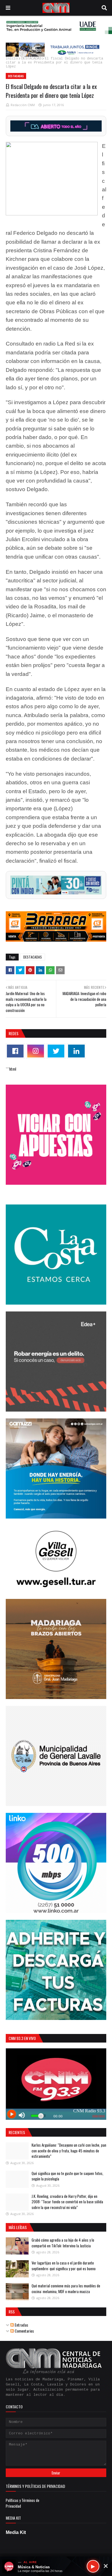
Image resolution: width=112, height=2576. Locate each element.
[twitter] (56, 1051)
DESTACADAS (31, 59)
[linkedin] (76, 1051)
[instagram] (36, 1051)
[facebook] (15, 1051)
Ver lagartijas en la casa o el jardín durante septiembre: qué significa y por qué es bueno (64, 2266)
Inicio (12, 59)
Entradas (21, 2325)
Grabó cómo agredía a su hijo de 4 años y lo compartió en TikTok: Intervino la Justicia (63, 2243)
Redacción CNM (23, 105)
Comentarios (24, 2331)
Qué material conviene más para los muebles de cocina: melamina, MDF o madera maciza (66, 2289)
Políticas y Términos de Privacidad (23, 2503)
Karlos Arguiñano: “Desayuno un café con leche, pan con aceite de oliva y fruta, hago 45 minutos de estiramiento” (69, 2151)
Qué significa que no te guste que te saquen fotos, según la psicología (67, 2176)
